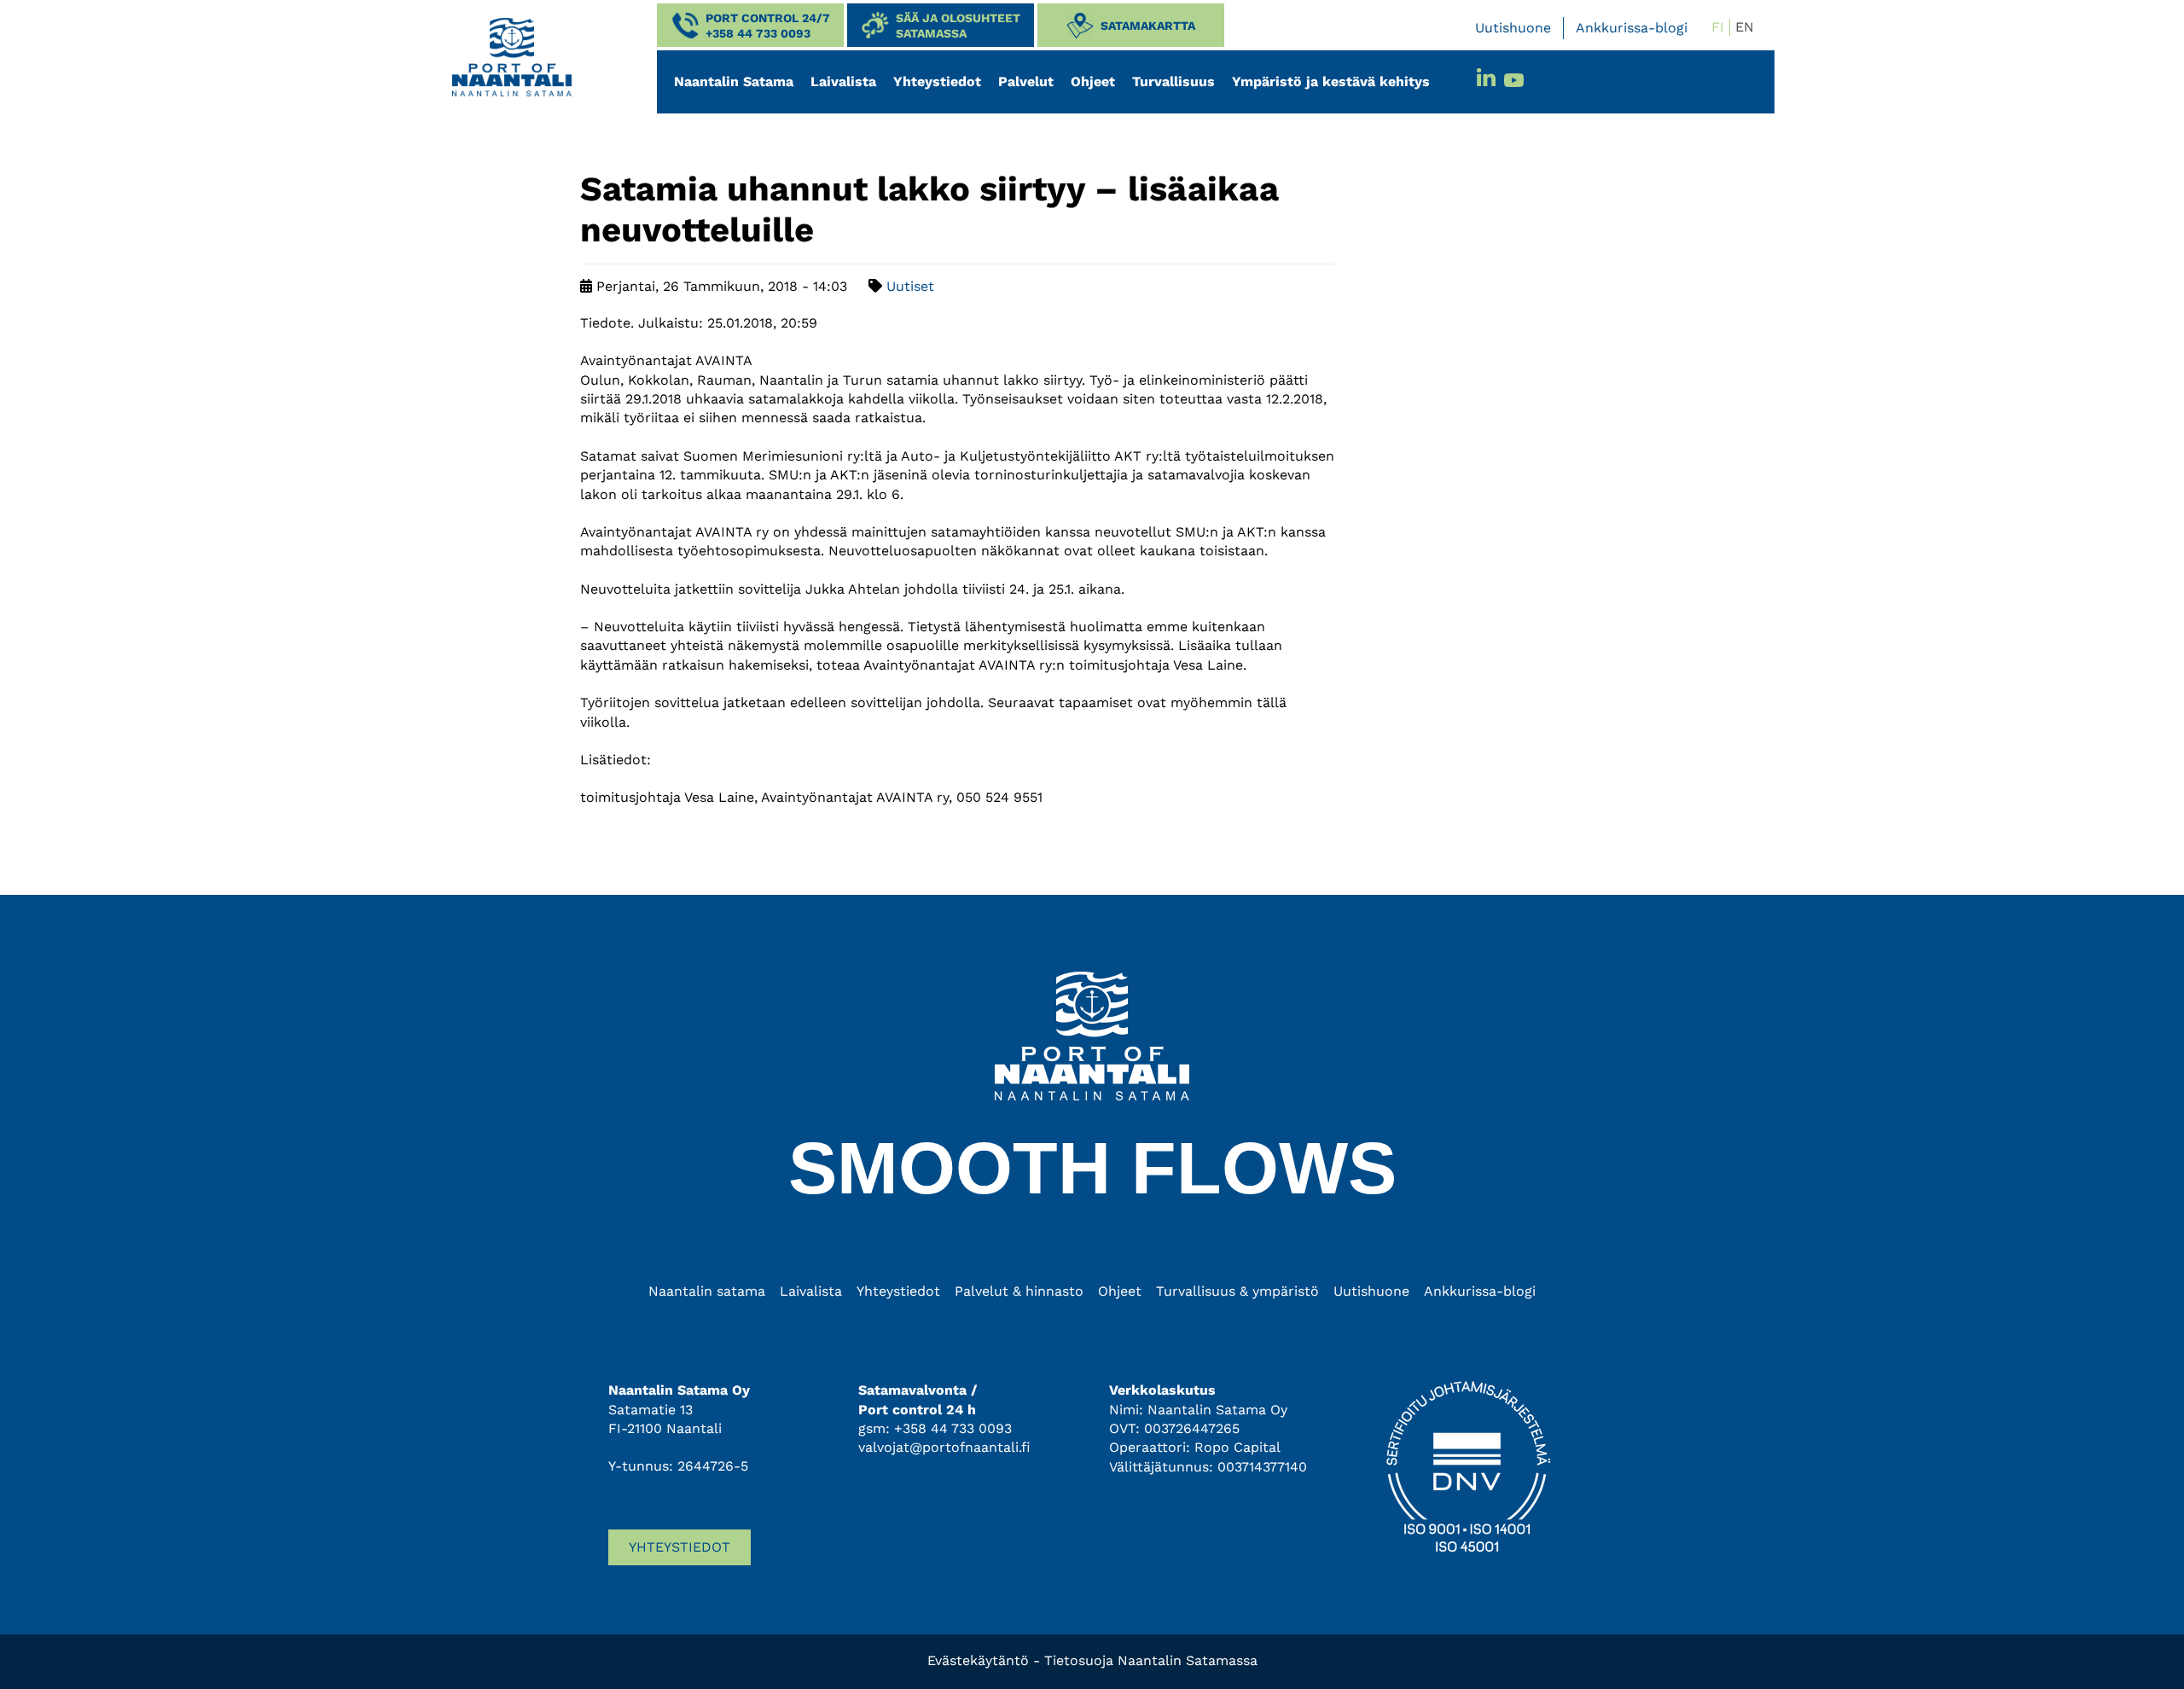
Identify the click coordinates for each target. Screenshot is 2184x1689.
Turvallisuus (1173, 81)
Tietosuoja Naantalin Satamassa (1151, 1660)
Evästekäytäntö (978, 1660)
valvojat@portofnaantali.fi (944, 1447)
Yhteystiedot (937, 81)
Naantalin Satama (734, 81)
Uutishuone (1513, 28)
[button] (750, 25)
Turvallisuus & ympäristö (1237, 1291)
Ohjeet (1093, 81)
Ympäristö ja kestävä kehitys (1331, 81)
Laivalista (843, 81)
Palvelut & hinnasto (1019, 1291)
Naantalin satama (707, 1291)
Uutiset (910, 286)
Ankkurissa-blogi (1632, 28)
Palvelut (1026, 81)
